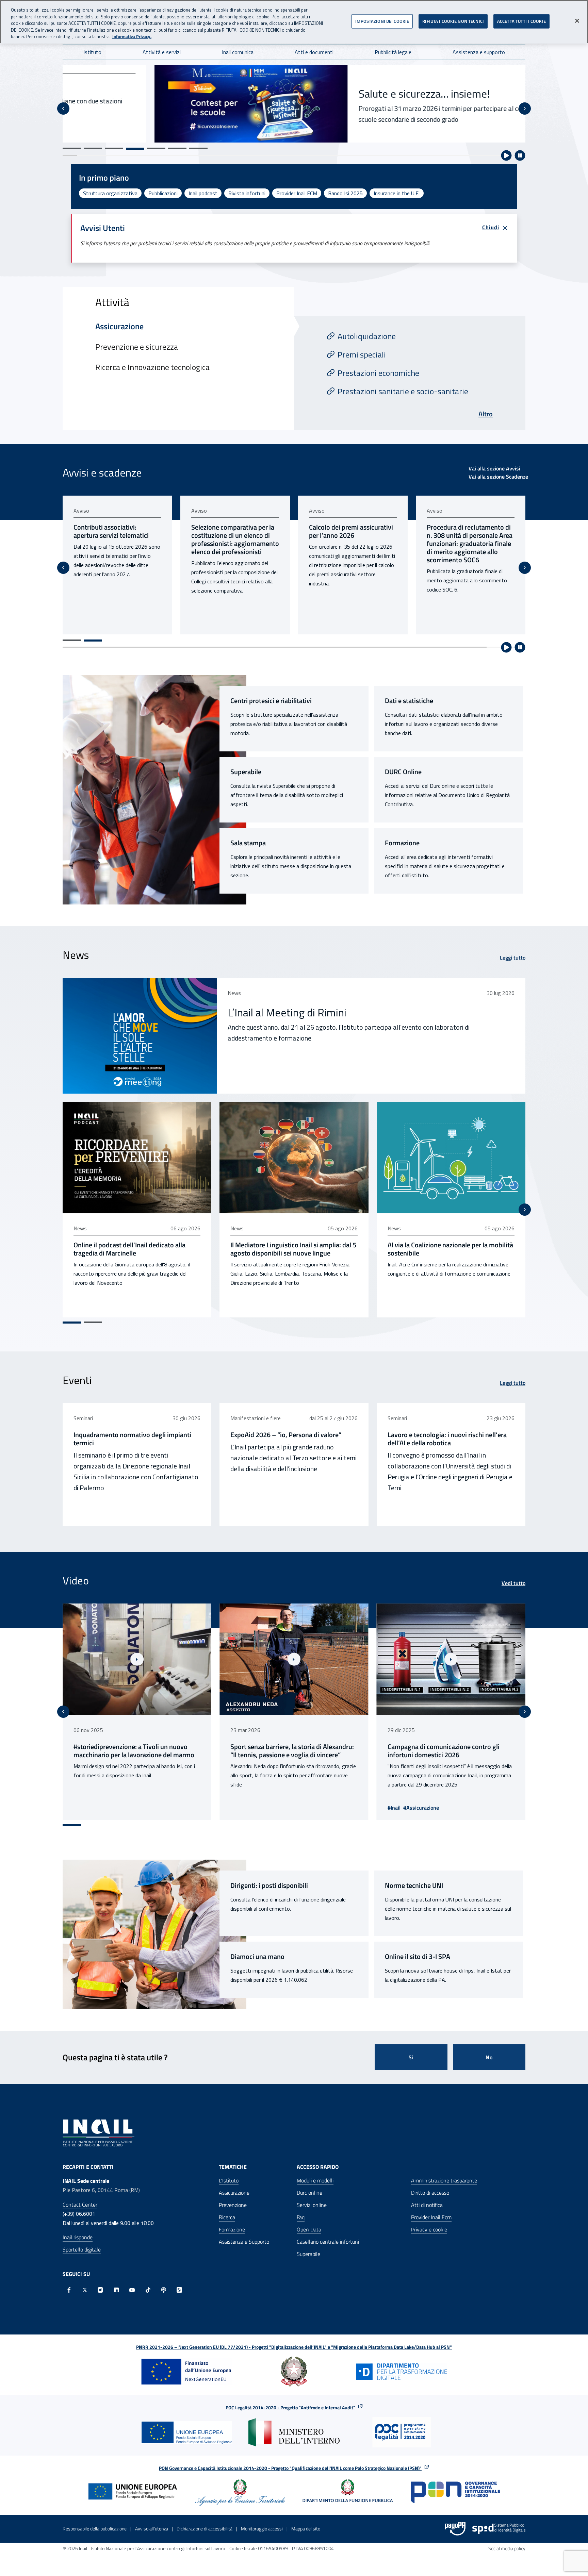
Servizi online (312, 2205)
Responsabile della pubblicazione (95, 2529)
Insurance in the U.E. (397, 193)
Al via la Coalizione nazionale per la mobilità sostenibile (450, 1249)
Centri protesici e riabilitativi (271, 701)
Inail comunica (238, 52)
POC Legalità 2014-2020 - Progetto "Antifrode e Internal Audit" (290, 2407)
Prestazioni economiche (378, 373)
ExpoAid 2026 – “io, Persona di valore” (286, 1435)
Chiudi (491, 227)
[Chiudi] (577, 21)
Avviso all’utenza (152, 2529)
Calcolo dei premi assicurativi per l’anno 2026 (233, 531)
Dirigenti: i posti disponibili (269, 1885)
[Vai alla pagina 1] (72, 640)
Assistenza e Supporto (244, 2242)
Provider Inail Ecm (431, 2217)
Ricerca (227, 2217)
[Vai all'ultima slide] (63, 1712)
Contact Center (80, 2205)
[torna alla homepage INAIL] (99, 2132)
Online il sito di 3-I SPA (418, 1957)
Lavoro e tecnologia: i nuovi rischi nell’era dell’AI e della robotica (447, 1439)
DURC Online (403, 772)
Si (411, 2057)
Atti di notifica (427, 2205)
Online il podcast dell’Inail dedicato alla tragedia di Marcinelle (129, 1249)
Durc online (309, 2193)
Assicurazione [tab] (119, 326)
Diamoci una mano (257, 1957)
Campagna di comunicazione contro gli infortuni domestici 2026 (286, 1751)
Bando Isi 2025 (345, 193)
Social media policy (507, 2548)
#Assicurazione (264, 1808)
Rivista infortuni (247, 193)
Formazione (402, 843)
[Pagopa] (455, 2529)
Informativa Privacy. (132, 37)
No (489, 2057)
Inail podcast (203, 193)
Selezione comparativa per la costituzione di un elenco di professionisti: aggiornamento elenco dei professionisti (117, 539)
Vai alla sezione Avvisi (494, 468)
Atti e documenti (314, 52)
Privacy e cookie (429, 2229)
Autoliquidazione (367, 336)
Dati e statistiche (409, 701)
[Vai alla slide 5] (156, 149)
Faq (301, 2217)
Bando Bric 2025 (312, 86)
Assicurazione (234, 2193)
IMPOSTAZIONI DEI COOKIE (382, 21)
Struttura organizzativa (110, 193)
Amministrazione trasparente (444, 2180)
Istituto (92, 52)
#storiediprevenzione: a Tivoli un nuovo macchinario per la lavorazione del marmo (448, 1751)
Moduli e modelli (315, 2180)
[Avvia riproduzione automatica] (506, 155)
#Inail (237, 1808)
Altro (486, 414)
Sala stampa (248, 843)
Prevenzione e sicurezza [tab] (137, 347)
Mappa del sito (306, 2529)
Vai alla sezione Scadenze (498, 477)
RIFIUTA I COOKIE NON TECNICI (453, 21)
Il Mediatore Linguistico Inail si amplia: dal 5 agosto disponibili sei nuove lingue (293, 1249)
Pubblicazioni (163, 193)
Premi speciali (362, 354)
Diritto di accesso (430, 2193)
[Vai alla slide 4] (135, 148)
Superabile (246, 772)
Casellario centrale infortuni (328, 2242)
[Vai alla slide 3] (114, 148)
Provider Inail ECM (297, 193)
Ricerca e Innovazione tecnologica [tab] (152, 367)
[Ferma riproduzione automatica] (520, 155)
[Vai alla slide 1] (72, 148)
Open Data (309, 2229)
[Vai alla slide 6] (177, 148)
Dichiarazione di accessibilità (205, 2529)
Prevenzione (233, 2205)
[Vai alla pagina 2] (93, 641)
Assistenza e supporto (479, 52)
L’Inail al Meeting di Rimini (287, 1012)
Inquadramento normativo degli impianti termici (132, 1439)
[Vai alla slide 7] (198, 148)
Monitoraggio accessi (262, 2529)
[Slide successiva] (525, 109)
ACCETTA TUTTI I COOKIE (521, 21)
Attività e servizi (162, 52)
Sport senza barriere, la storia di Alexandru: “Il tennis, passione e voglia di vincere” (135, 1751)
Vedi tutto (513, 1583)
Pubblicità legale (393, 52)
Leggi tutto (513, 958)
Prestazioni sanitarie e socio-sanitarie (403, 391)
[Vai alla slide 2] (93, 148)
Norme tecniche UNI (414, 1885)
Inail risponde (78, 2237)
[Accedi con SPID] (499, 2529)
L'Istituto (229, 2180)
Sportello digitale (82, 2249)
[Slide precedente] (63, 109)
